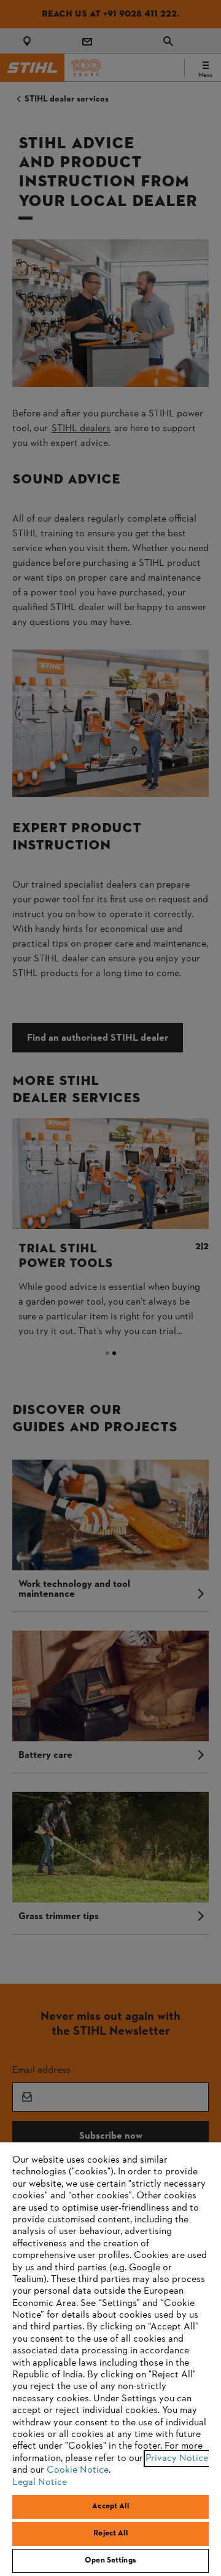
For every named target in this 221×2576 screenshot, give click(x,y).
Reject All (110, 2534)
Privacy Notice (177, 2459)
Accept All (110, 2506)
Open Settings (110, 2561)
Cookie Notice (78, 2470)
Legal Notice (40, 2483)
